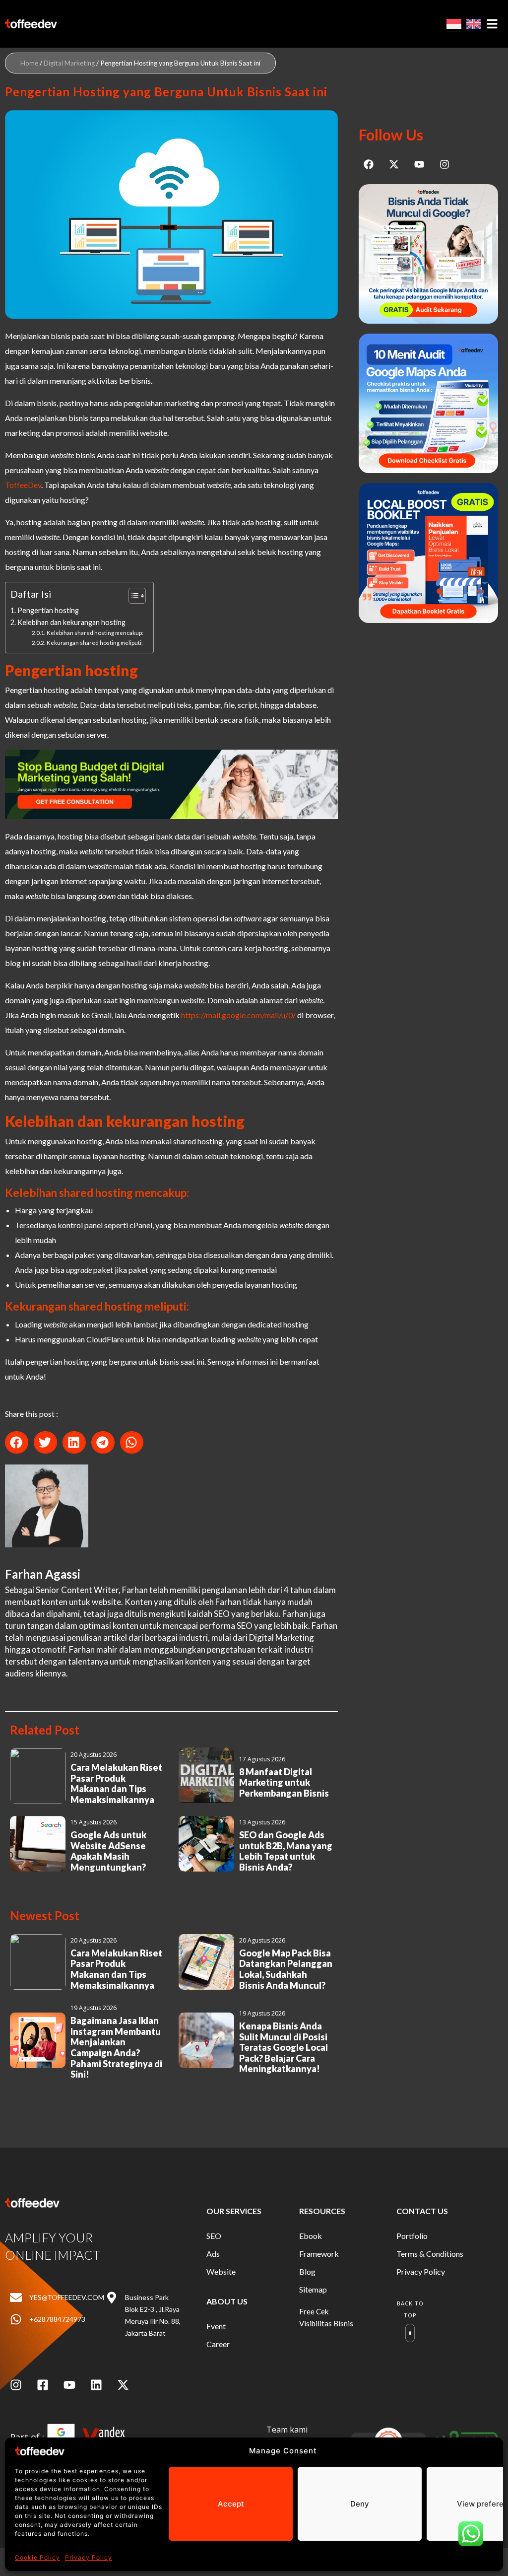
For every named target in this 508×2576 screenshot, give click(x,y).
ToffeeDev (23, 485)
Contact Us (422, 2211)
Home (29, 63)
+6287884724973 (57, 2319)
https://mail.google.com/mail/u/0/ (238, 1015)
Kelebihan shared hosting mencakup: (95, 632)
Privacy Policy (89, 2557)
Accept (231, 2504)
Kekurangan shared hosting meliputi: (95, 642)
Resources (322, 2211)
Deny (360, 2504)
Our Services (234, 2211)
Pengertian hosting (48, 610)
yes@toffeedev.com (67, 2297)
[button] (17, 1442)
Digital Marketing (69, 63)
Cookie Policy (37, 2557)
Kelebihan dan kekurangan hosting (71, 622)
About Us (227, 2301)
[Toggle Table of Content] (132, 596)
